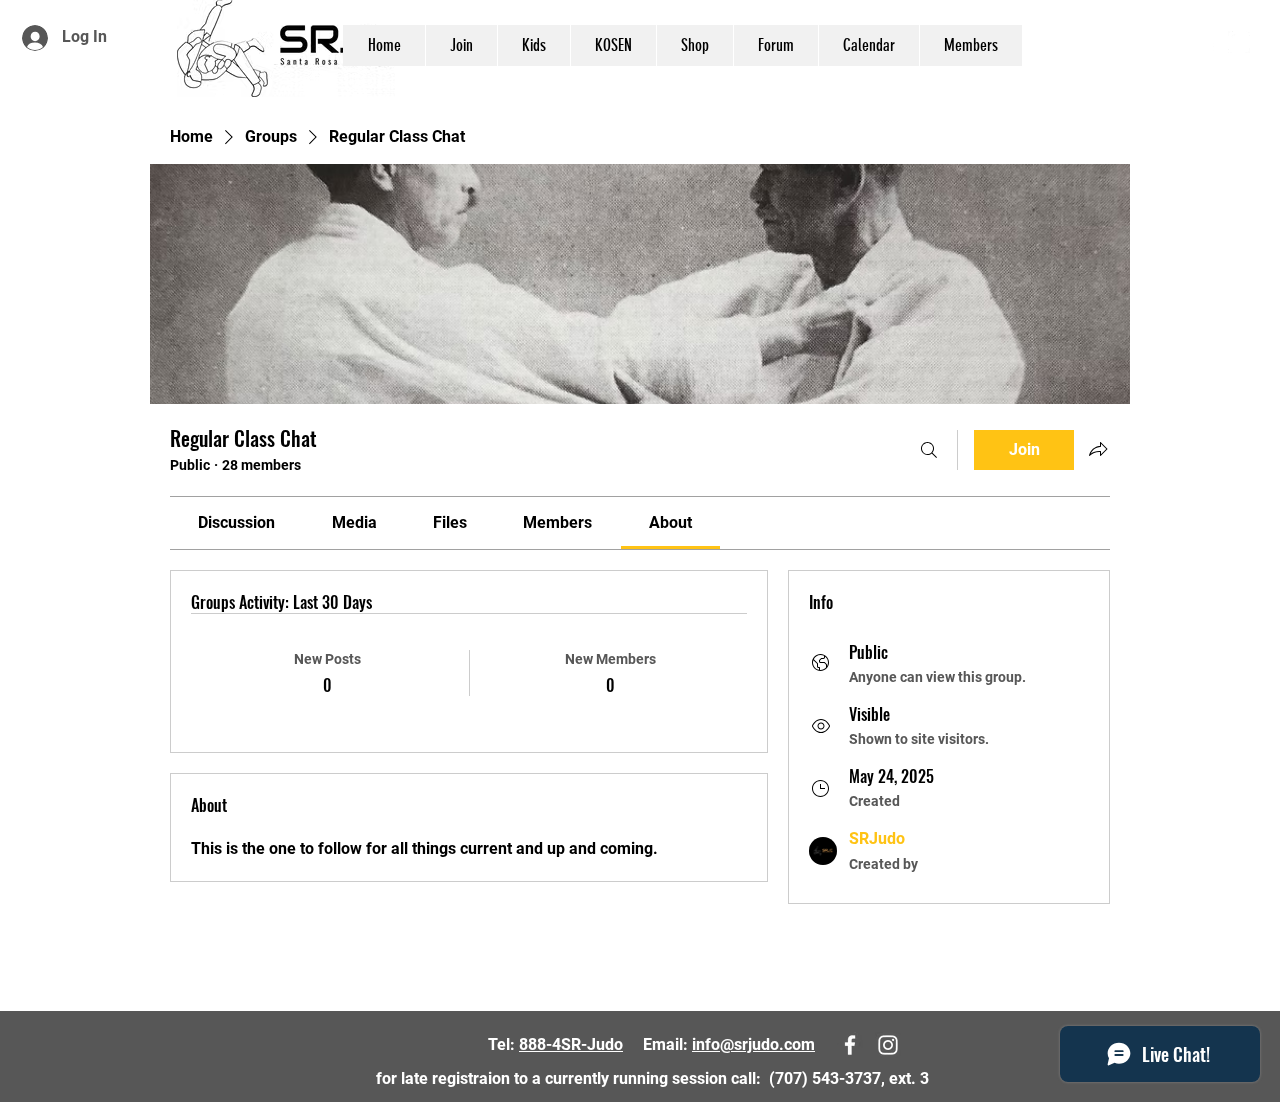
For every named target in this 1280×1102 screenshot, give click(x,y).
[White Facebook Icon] (1209, 42)
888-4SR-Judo (571, 1044)
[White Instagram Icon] (1239, 42)
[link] (236, 522)
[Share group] (1098, 449)
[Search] (929, 450)
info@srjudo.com (753, 1044)
